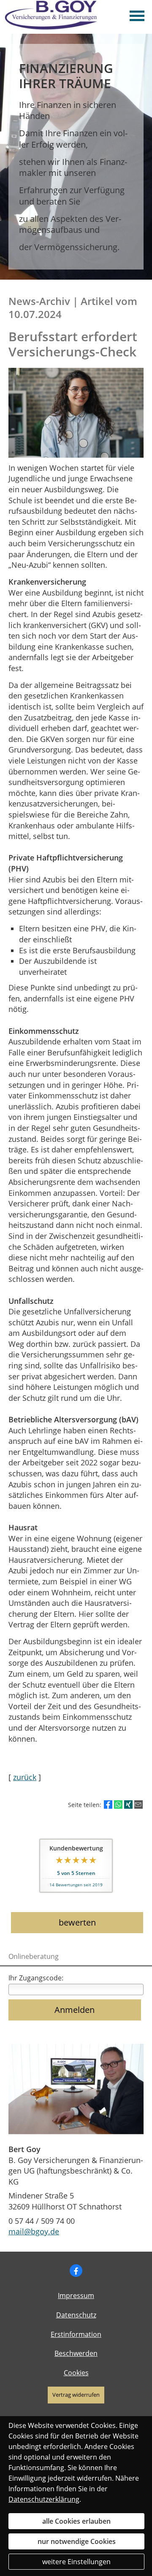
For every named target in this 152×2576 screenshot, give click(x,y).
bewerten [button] (77, 1922)
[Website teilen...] (138, 1805)
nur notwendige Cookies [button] (77, 2541)
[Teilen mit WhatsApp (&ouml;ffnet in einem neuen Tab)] (118, 1805)
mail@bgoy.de (34, 2231)
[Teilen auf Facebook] (108, 1805)
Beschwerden (76, 2353)
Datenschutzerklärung (44, 2499)
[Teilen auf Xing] (128, 1805)
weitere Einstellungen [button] (76, 2562)
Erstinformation (76, 2334)
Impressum (76, 2295)
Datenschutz (76, 2315)
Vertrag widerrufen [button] (76, 2395)
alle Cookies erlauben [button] (76, 2521)
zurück (25, 1777)
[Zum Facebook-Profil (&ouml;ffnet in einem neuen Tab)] (76, 2271)
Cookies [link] (76, 2373)
